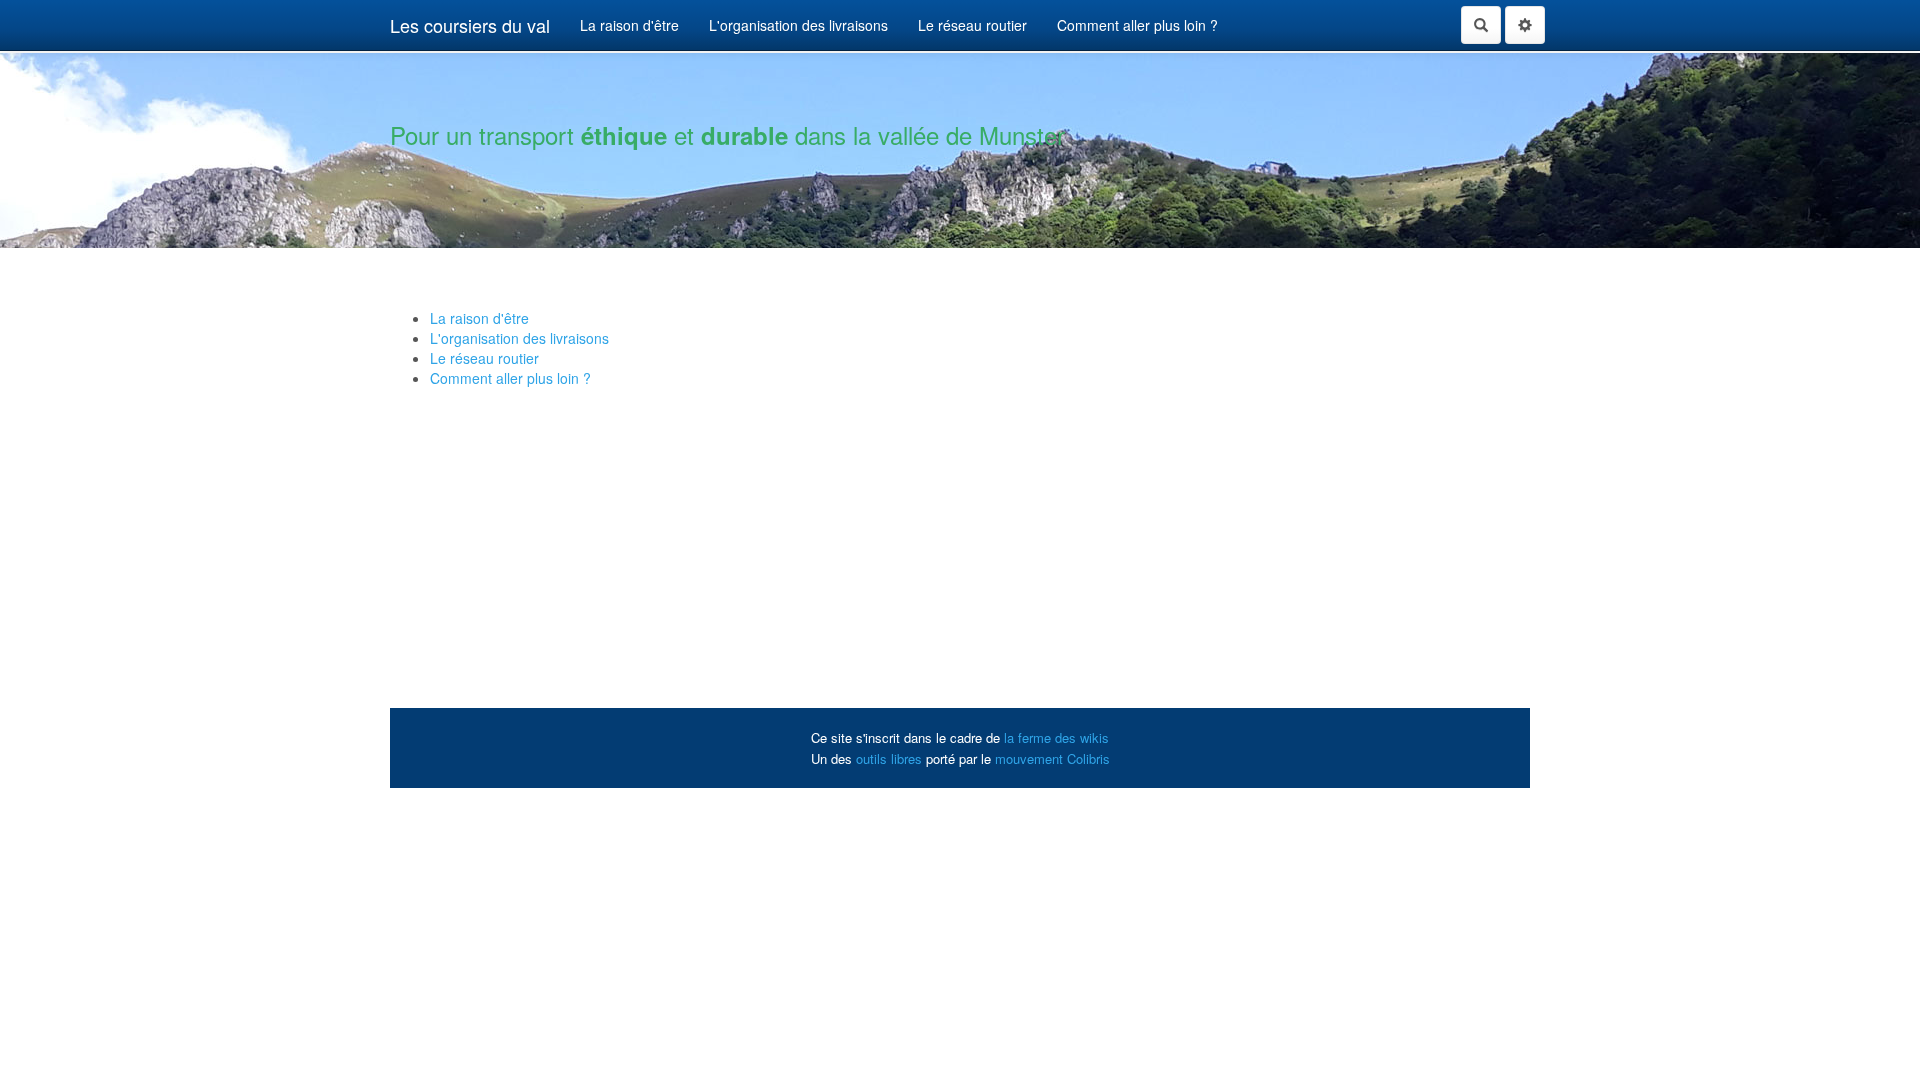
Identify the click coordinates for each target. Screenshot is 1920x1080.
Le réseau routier (972, 25)
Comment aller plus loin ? (1137, 25)
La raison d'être (629, 25)
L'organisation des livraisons (798, 25)
